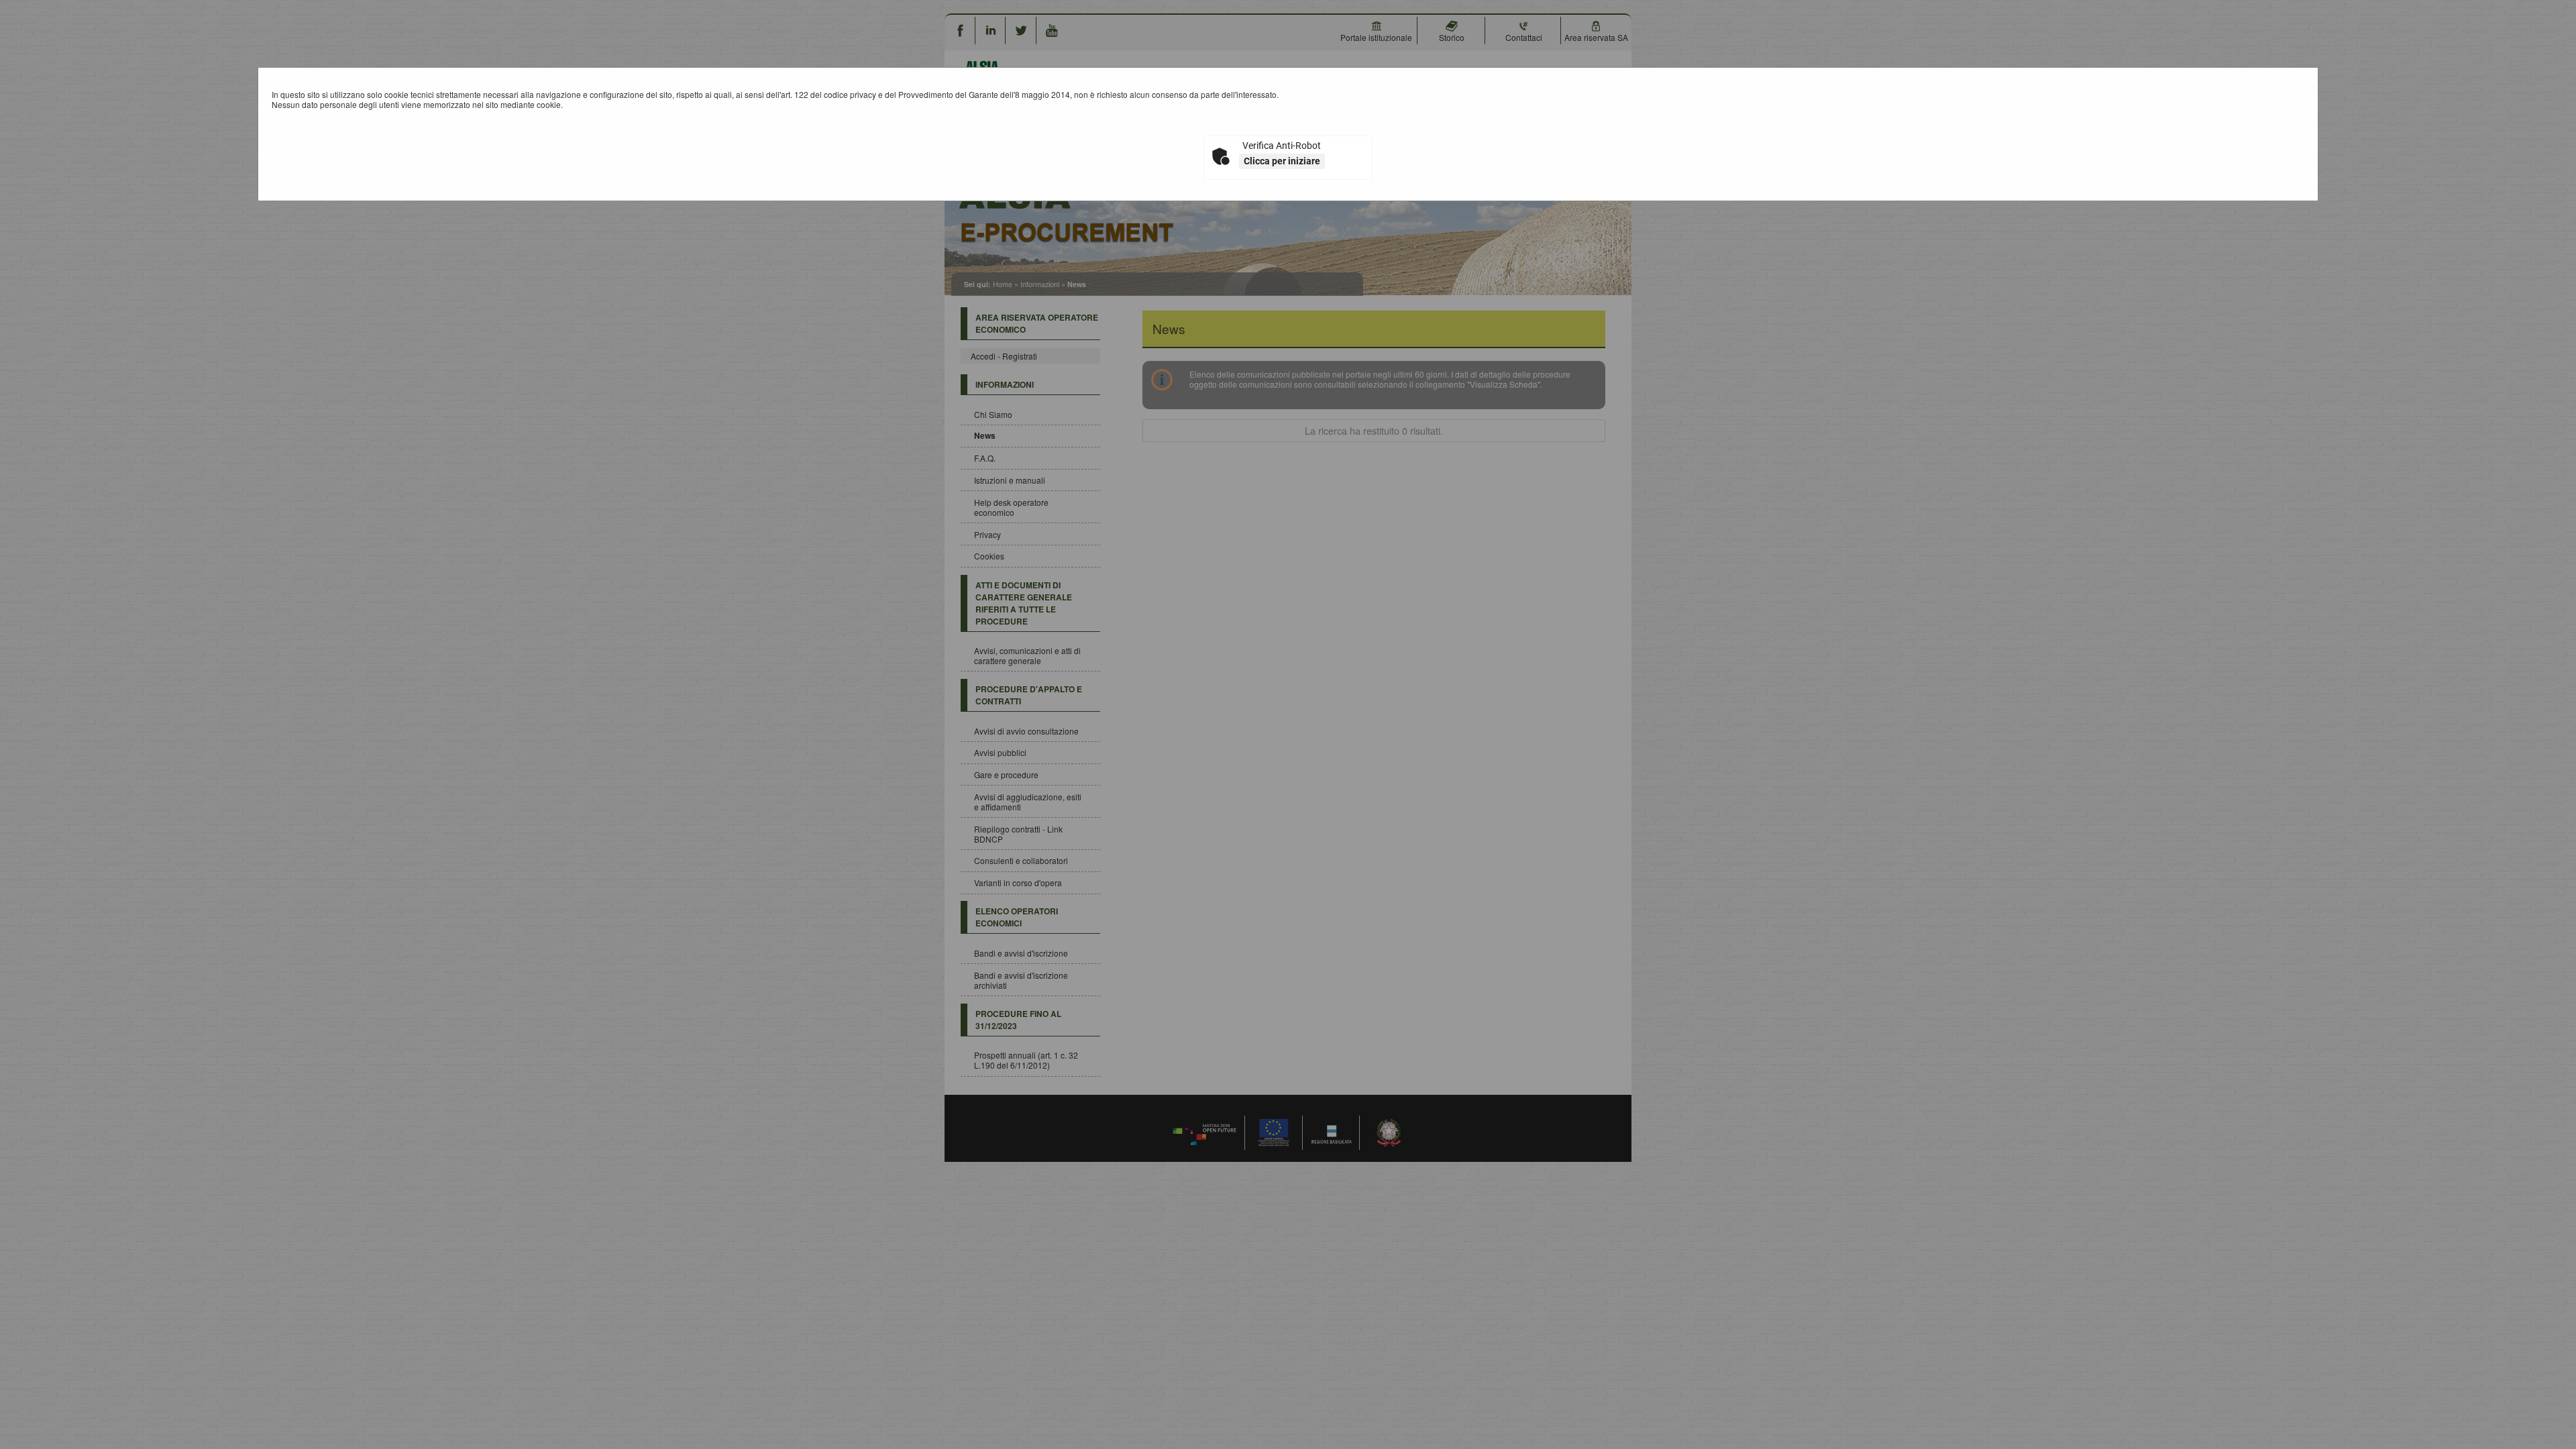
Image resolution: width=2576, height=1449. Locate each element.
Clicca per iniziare (1282, 161)
